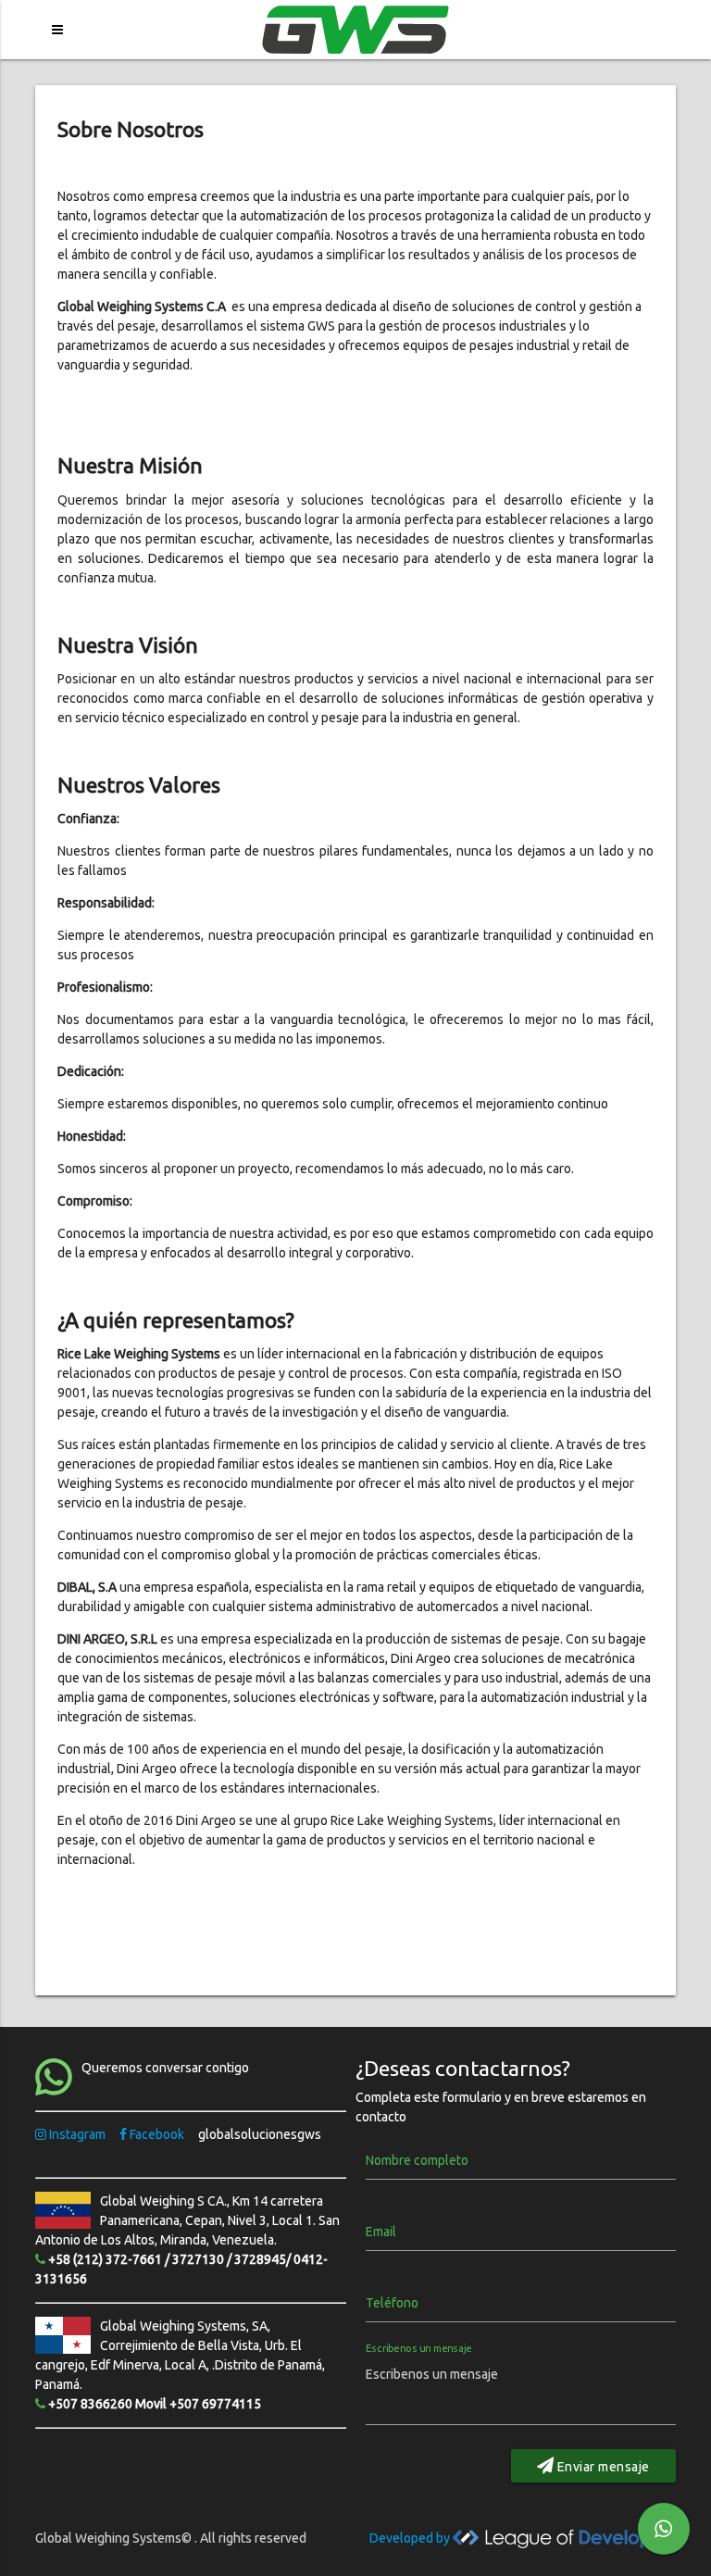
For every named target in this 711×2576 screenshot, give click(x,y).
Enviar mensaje (602, 2467)
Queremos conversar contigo (165, 2068)
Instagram (77, 2134)
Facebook (157, 2134)
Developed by (411, 2538)
